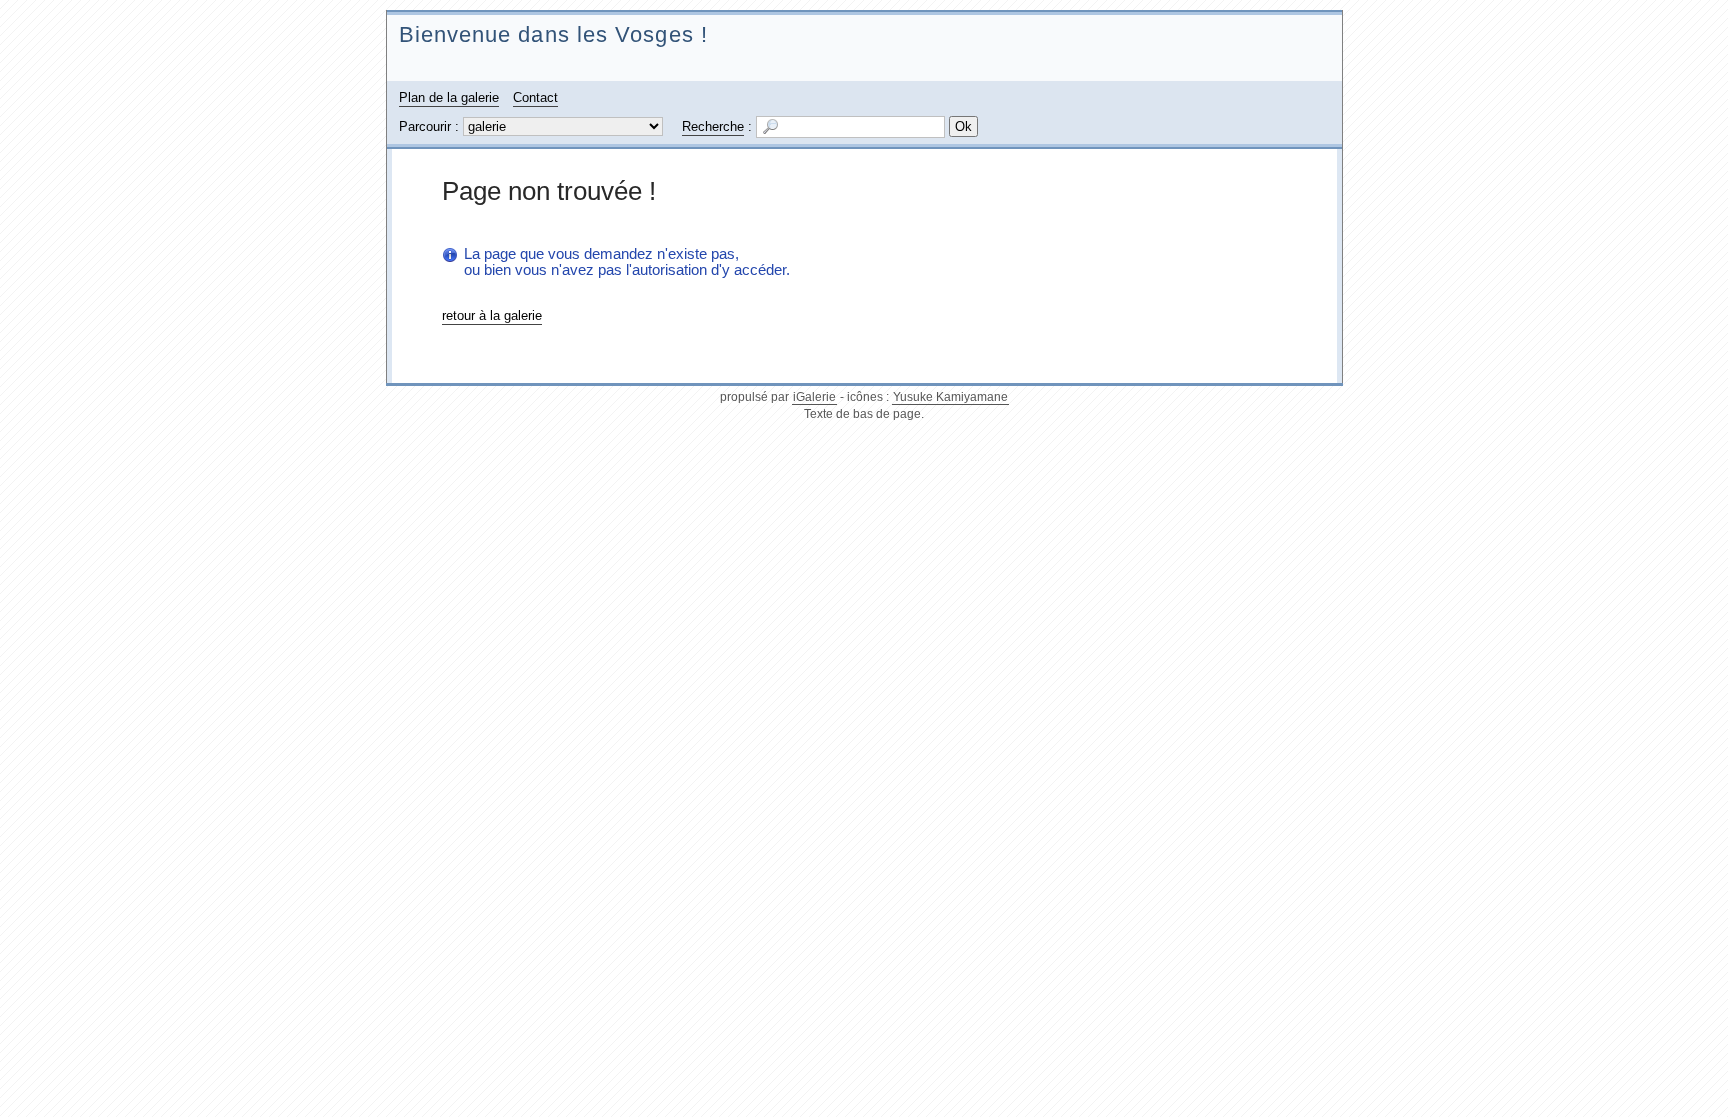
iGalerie (814, 397)
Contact (535, 97)
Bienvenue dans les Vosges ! (553, 34)
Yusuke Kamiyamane (950, 397)
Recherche (713, 126)
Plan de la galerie (449, 97)
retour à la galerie (492, 315)
